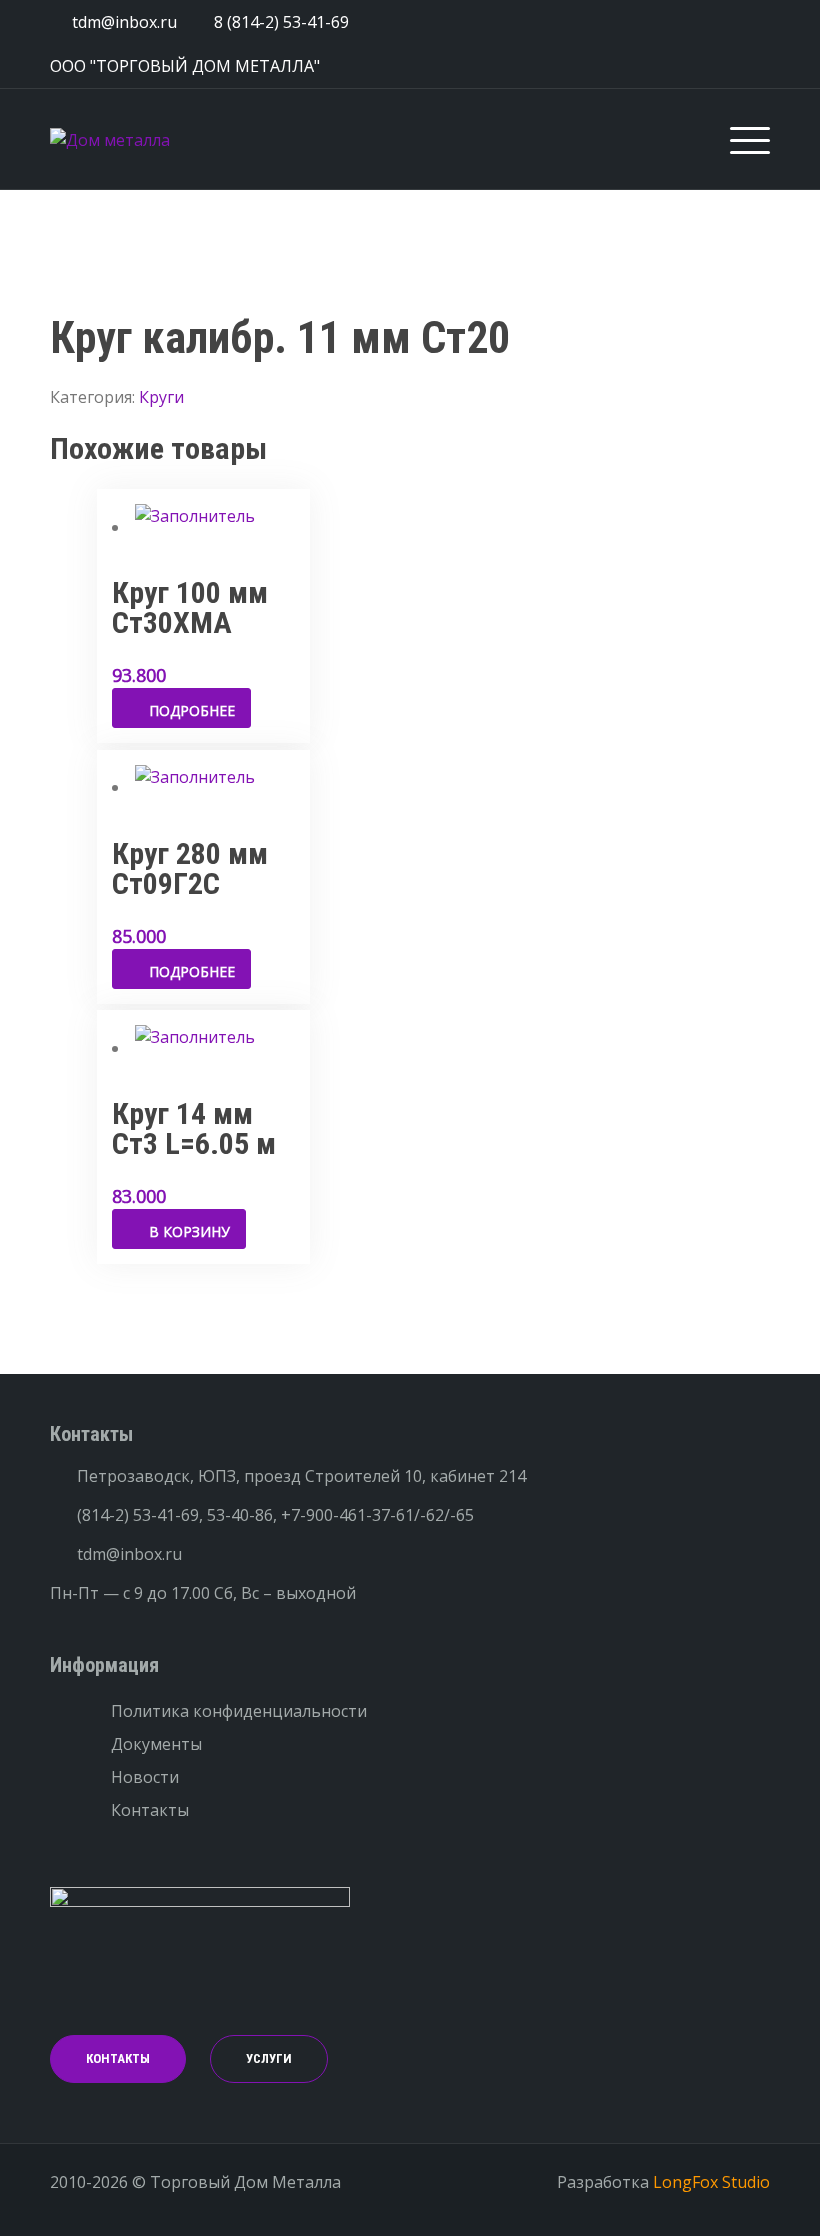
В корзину (189, 1231)
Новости (145, 1777)
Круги (161, 397)
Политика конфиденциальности (239, 1711)
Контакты (150, 1810)
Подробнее (192, 710)
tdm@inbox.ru (129, 1554)
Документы (156, 1744)
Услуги (269, 2058)
